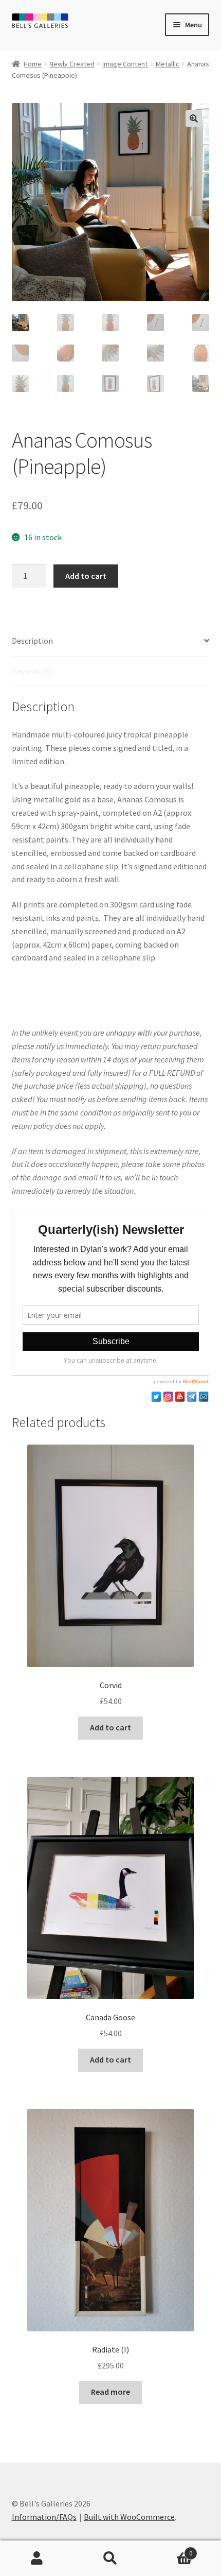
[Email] (204, 1397)
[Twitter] (156, 1397)
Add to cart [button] (110, 1727)
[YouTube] (180, 1397)
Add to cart (86, 576)
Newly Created (72, 64)
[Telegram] (192, 1397)
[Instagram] (168, 1397)
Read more (110, 2392)
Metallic (168, 64)
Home (33, 64)
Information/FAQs (44, 2517)
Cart (170, 2549)
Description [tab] (32, 641)
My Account (37, 2558)
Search (110, 2558)
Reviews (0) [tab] (32, 671)
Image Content (125, 64)
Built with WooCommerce (129, 2517)
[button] (194, 118)
